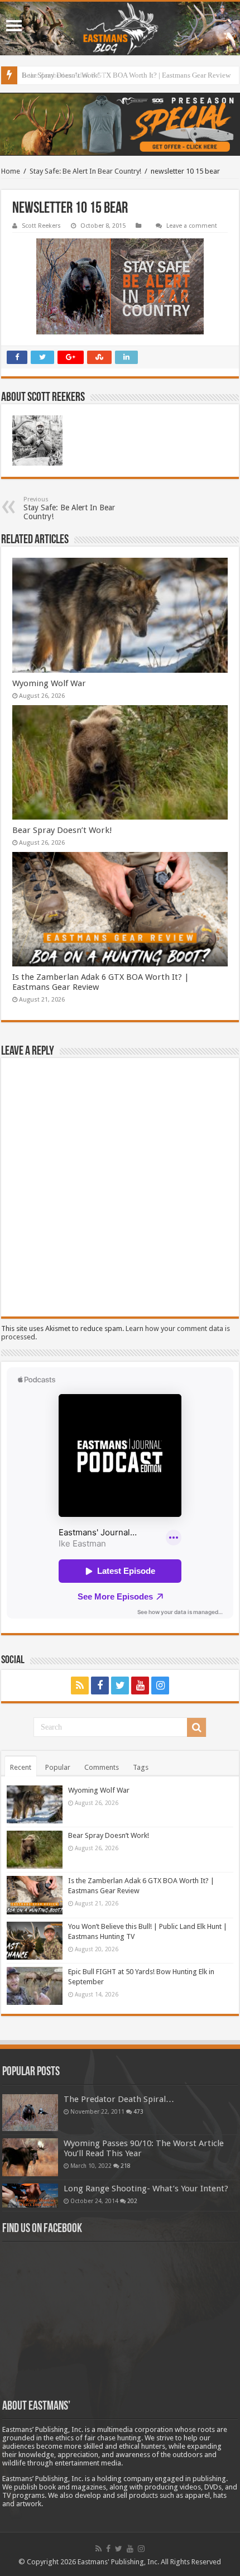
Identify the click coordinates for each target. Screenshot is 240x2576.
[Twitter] (120, 1686)
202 (132, 2201)
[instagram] (160, 1686)
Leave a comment (192, 226)
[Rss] (80, 1686)
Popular (58, 1767)
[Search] (196, 1727)
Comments (102, 1767)
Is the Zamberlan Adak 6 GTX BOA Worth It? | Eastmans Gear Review (126, 75)
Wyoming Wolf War (49, 683)
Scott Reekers (41, 226)
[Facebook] (100, 1686)
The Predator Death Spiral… (119, 2099)
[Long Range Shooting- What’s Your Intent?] (30, 2196)
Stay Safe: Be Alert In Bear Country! (85, 171)
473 (138, 2111)
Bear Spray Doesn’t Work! (62, 830)
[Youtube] (140, 1686)
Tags (141, 1767)
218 (126, 2166)
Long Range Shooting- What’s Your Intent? (146, 2189)
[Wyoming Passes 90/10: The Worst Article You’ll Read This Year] (30, 2157)
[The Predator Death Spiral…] (30, 2113)
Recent (21, 1767)
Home (11, 171)
